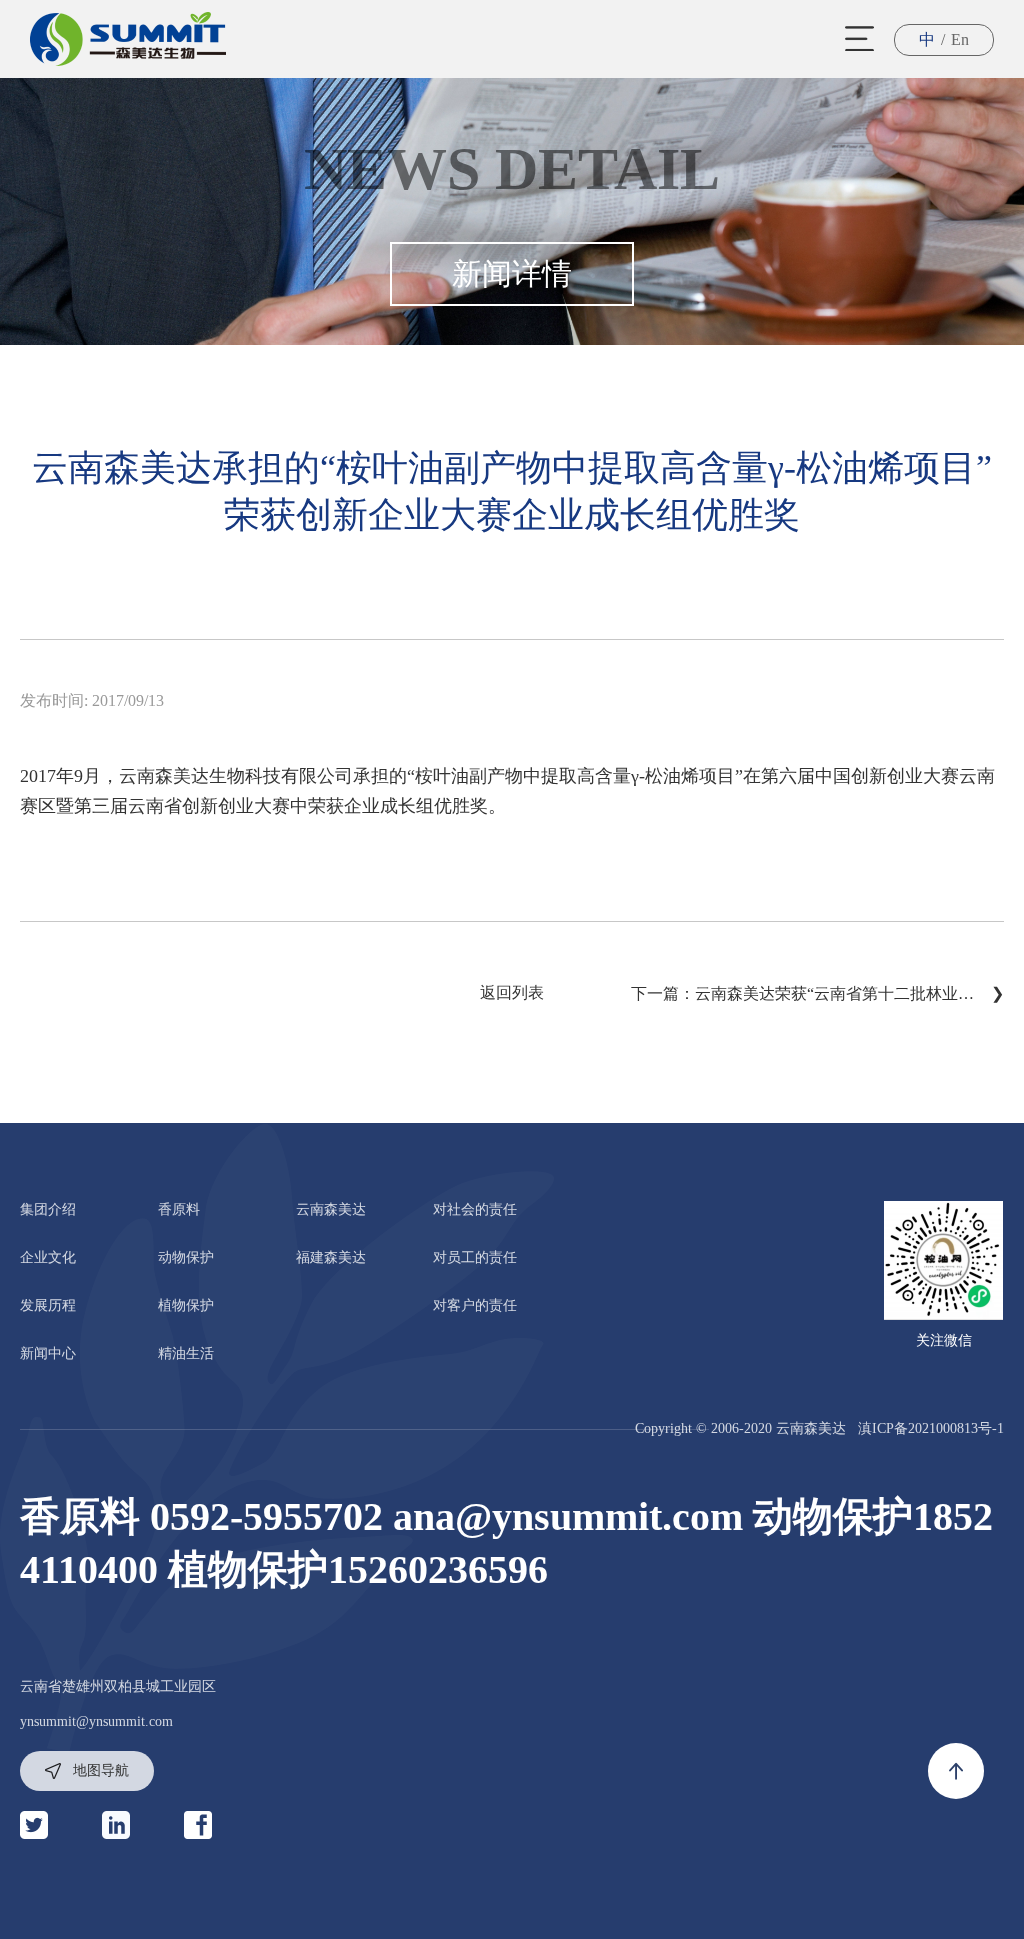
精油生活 (186, 1353)
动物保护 (186, 1257)
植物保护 (186, 1305)
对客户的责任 (475, 1305)
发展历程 (48, 1305)
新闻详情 (512, 273)
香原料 (179, 1209)
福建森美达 (331, 1257)
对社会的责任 (475, 1209)
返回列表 (512, 992)
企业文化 (48, 1257)
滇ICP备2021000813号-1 (931, 1428)
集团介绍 (48, 1209)
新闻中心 (48, 1353)
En (960, 39)
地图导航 (99, 1770)
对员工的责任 (475, 1257)
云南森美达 (331, 1209)
